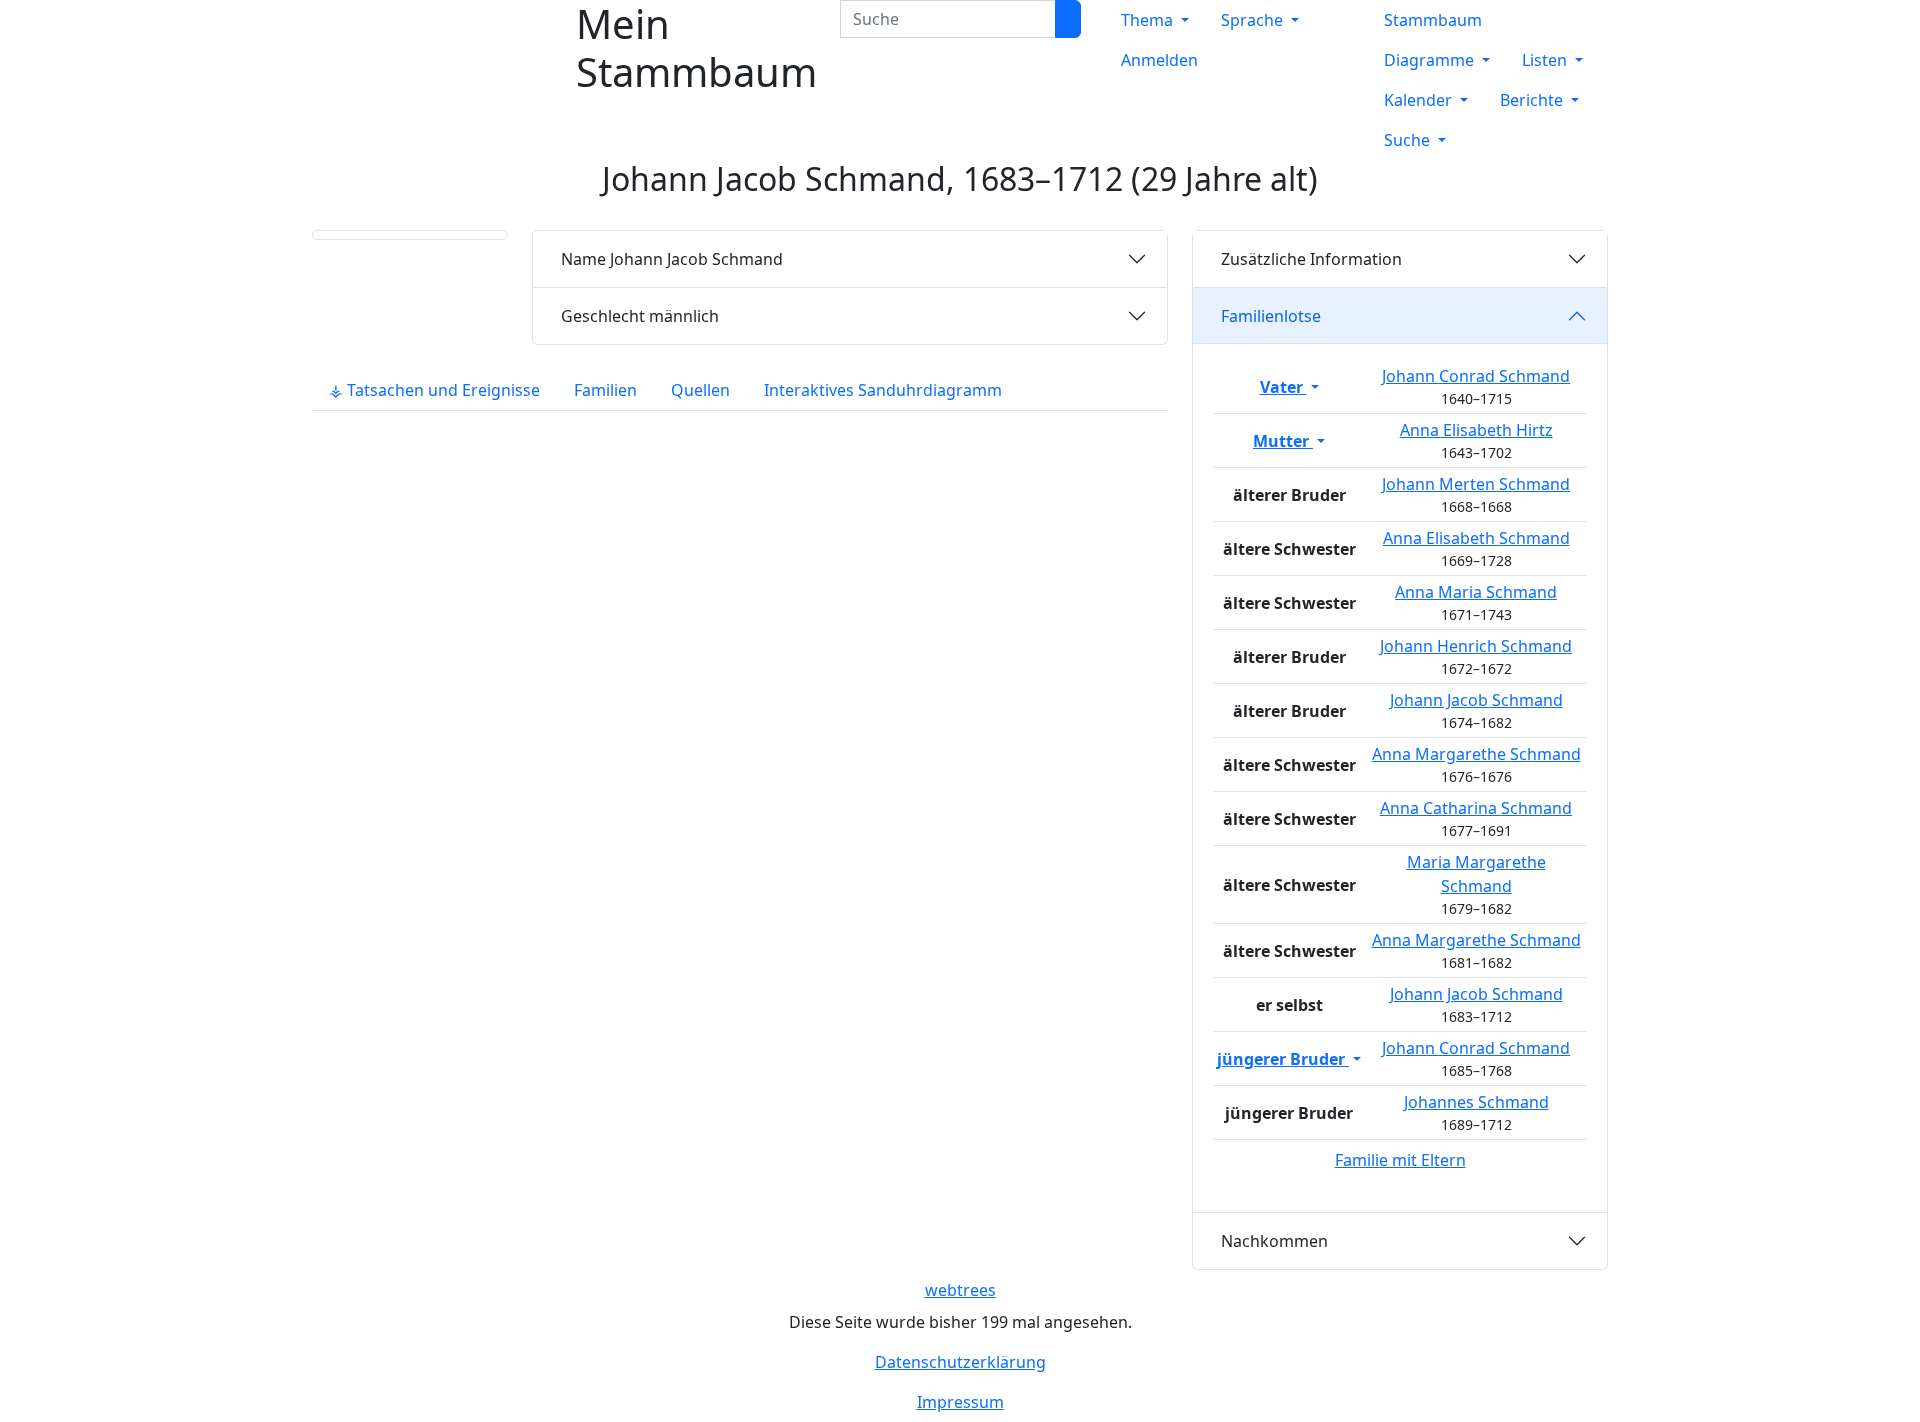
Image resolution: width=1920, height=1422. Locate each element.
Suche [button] (1409, 140)
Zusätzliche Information (1311, 259)
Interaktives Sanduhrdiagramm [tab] (883, 390)
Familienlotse (1271, 316)
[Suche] (1068, 19)
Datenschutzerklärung (960, 1362)
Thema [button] (1149, 20)
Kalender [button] (1420, 100)
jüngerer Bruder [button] (1283, 1059)
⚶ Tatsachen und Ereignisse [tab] (434, 390)
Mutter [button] (1283, 441)
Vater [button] (1283, 387)
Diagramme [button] (1431, 60)
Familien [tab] (605, 390)
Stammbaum (1433, 20)
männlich (640, 316)
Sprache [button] (1254, 20)
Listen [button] (1546, 60)
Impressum (960, 1402)
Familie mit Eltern (1400, 1160)
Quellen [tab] (700, 390)
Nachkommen (1274, 1241)
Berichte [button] (1533, 100)
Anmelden (1159, 60)
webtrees (960, 1290)
